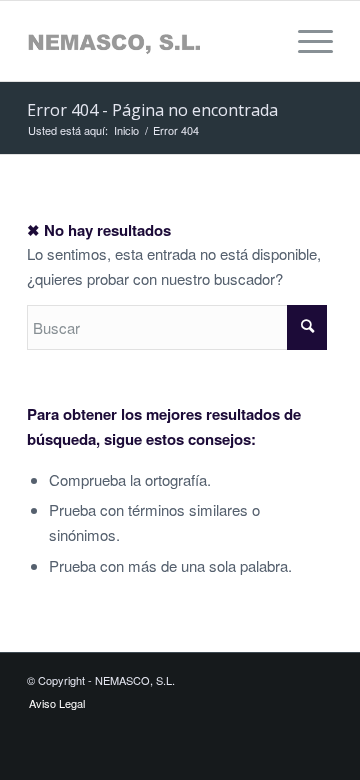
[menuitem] (305, 41)
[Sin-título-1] (149, 41)
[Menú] (305, 41)
